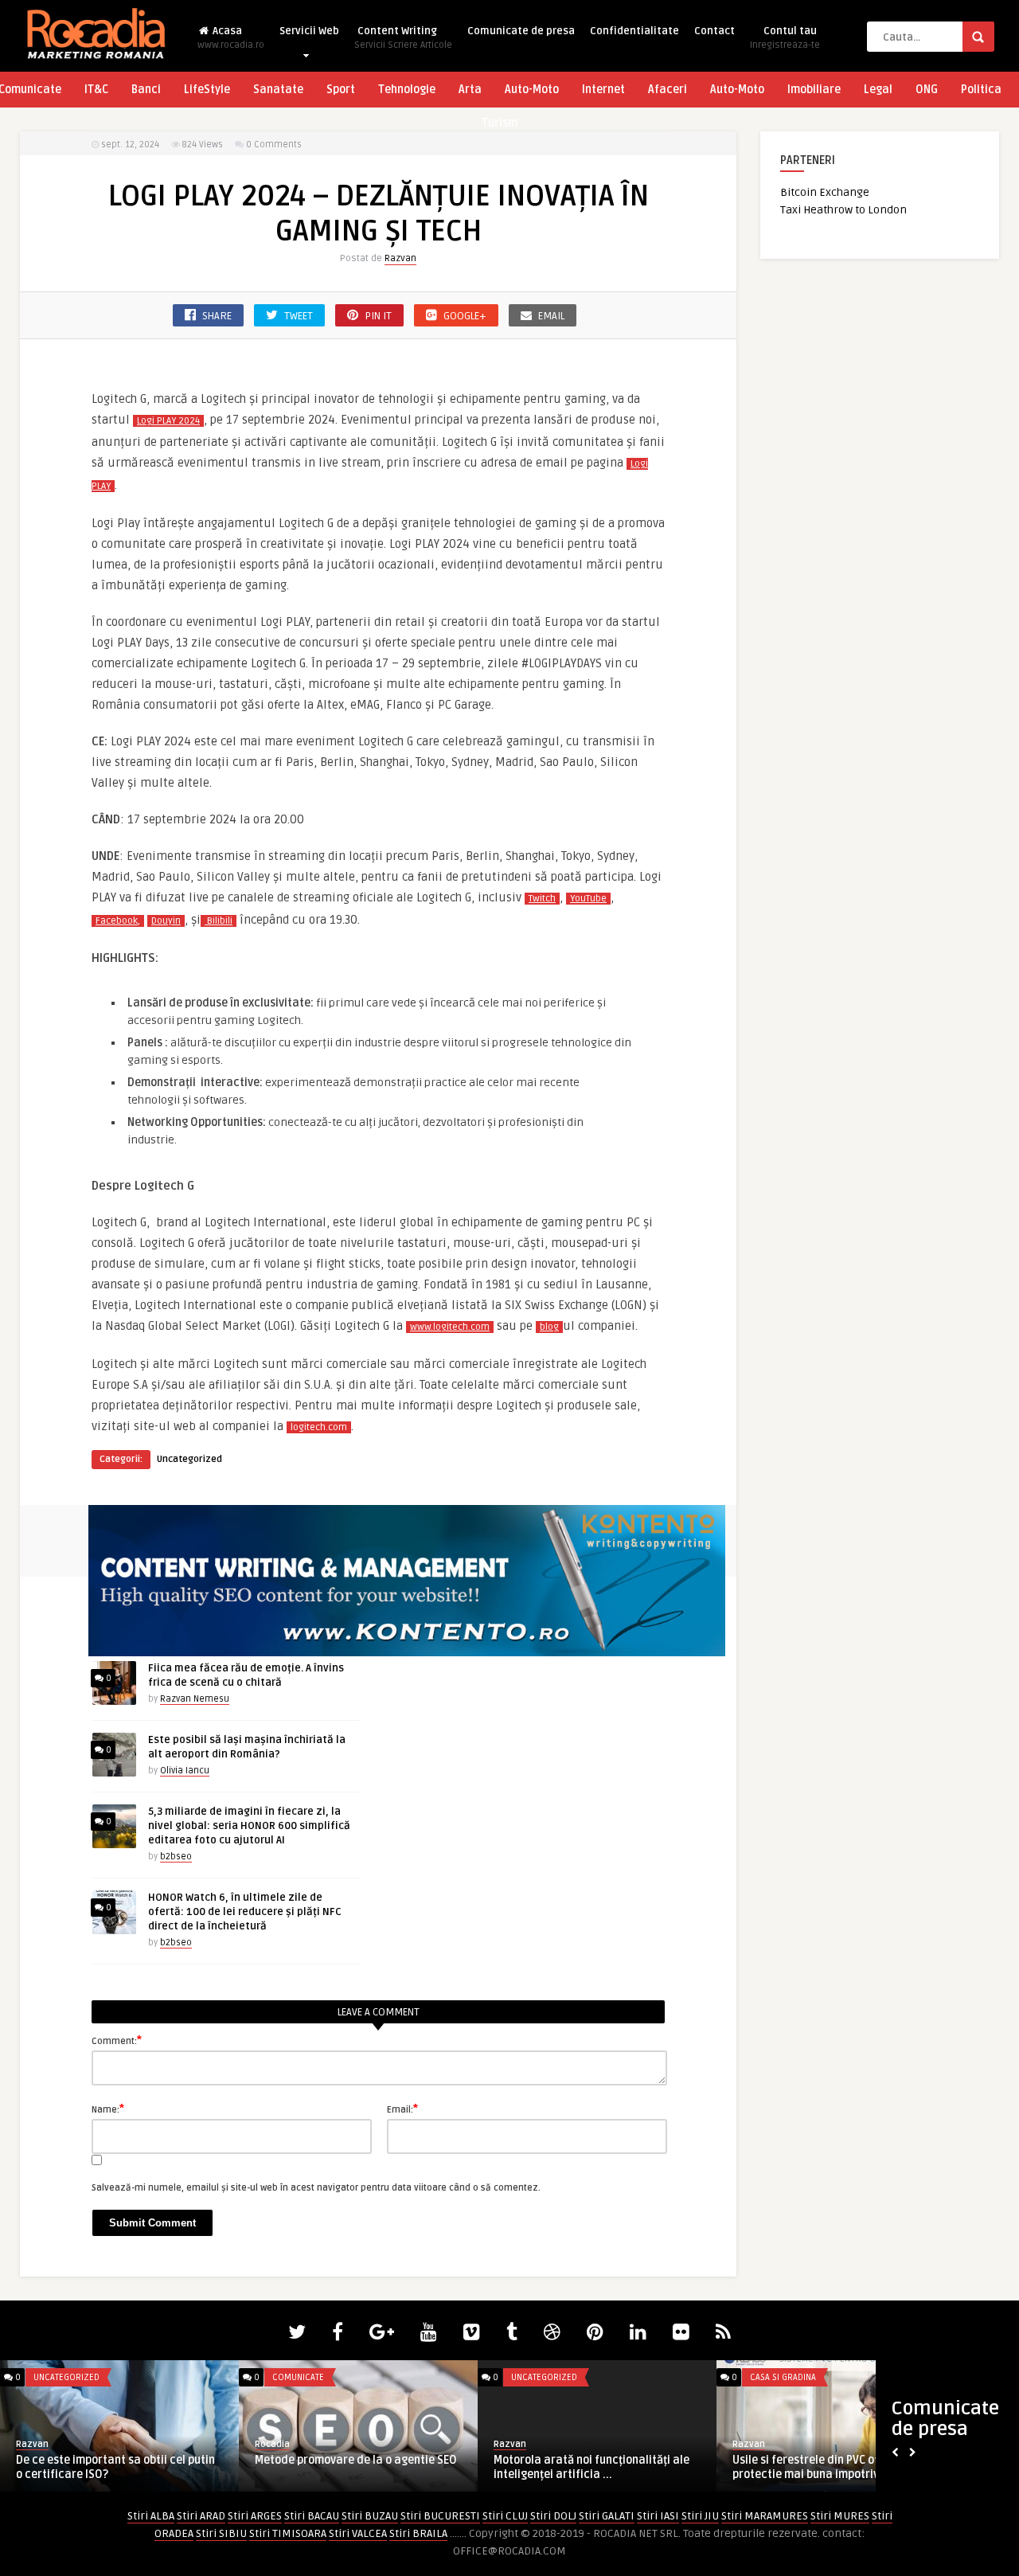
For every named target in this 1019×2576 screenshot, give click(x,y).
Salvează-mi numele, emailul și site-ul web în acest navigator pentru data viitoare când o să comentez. (316, 2188)
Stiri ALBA (151, 2516)
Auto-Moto (532, 90)
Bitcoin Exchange (825, 192)
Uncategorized (189, 1459)
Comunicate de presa (521, 31)
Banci (146, 90)
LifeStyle (207, 90)
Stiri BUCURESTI (440, 2516)
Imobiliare (814, 90)
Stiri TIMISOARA (288, 2533)
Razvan (400, 258)
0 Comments (274, 145)
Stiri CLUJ (505, 2516)
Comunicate (298, 2377)
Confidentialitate (634, 31)
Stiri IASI (658, 2516)
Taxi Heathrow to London (843, 210)
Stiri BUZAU (370, 2516)
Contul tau (785, 38)
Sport (341, 90)
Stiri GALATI (607, 2516)
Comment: (117, 2040)
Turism (500, 123)
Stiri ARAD (201, 2516)
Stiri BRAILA (418, 2533)
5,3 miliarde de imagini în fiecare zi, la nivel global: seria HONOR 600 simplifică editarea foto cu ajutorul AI (249, 1826)
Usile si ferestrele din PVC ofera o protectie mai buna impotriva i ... (819, 2467)
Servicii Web (309, 31)
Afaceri (668, 90)
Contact (714, 31)
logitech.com (319, 1427)
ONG (927, 90)
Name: (108, 2109)
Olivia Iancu (185, 1771)
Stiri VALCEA (358, 2533)
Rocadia (272, 2444)
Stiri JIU (700, 2516)
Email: (402, 2109)
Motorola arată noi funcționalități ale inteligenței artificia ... (591, 2467)
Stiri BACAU (312, 2516)
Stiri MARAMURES (765, 2516)
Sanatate (278, 90)
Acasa (231, 38)
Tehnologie (407, 90)
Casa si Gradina (783, 2377)
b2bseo (176, 1857)
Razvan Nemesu (195, 1699)
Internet (603, 90)
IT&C (96, 90)
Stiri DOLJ (553, 2516)
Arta (470, 90)
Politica (981, 90)
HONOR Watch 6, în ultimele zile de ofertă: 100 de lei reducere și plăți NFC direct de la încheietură (245, 1912)
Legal (878, 90)
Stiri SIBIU (221, 2533)
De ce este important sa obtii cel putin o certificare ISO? (115, 2467)
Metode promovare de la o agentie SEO (356, 2460)
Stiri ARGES (255, 2516)
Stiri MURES (840, 2516)
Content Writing (403, 38)
